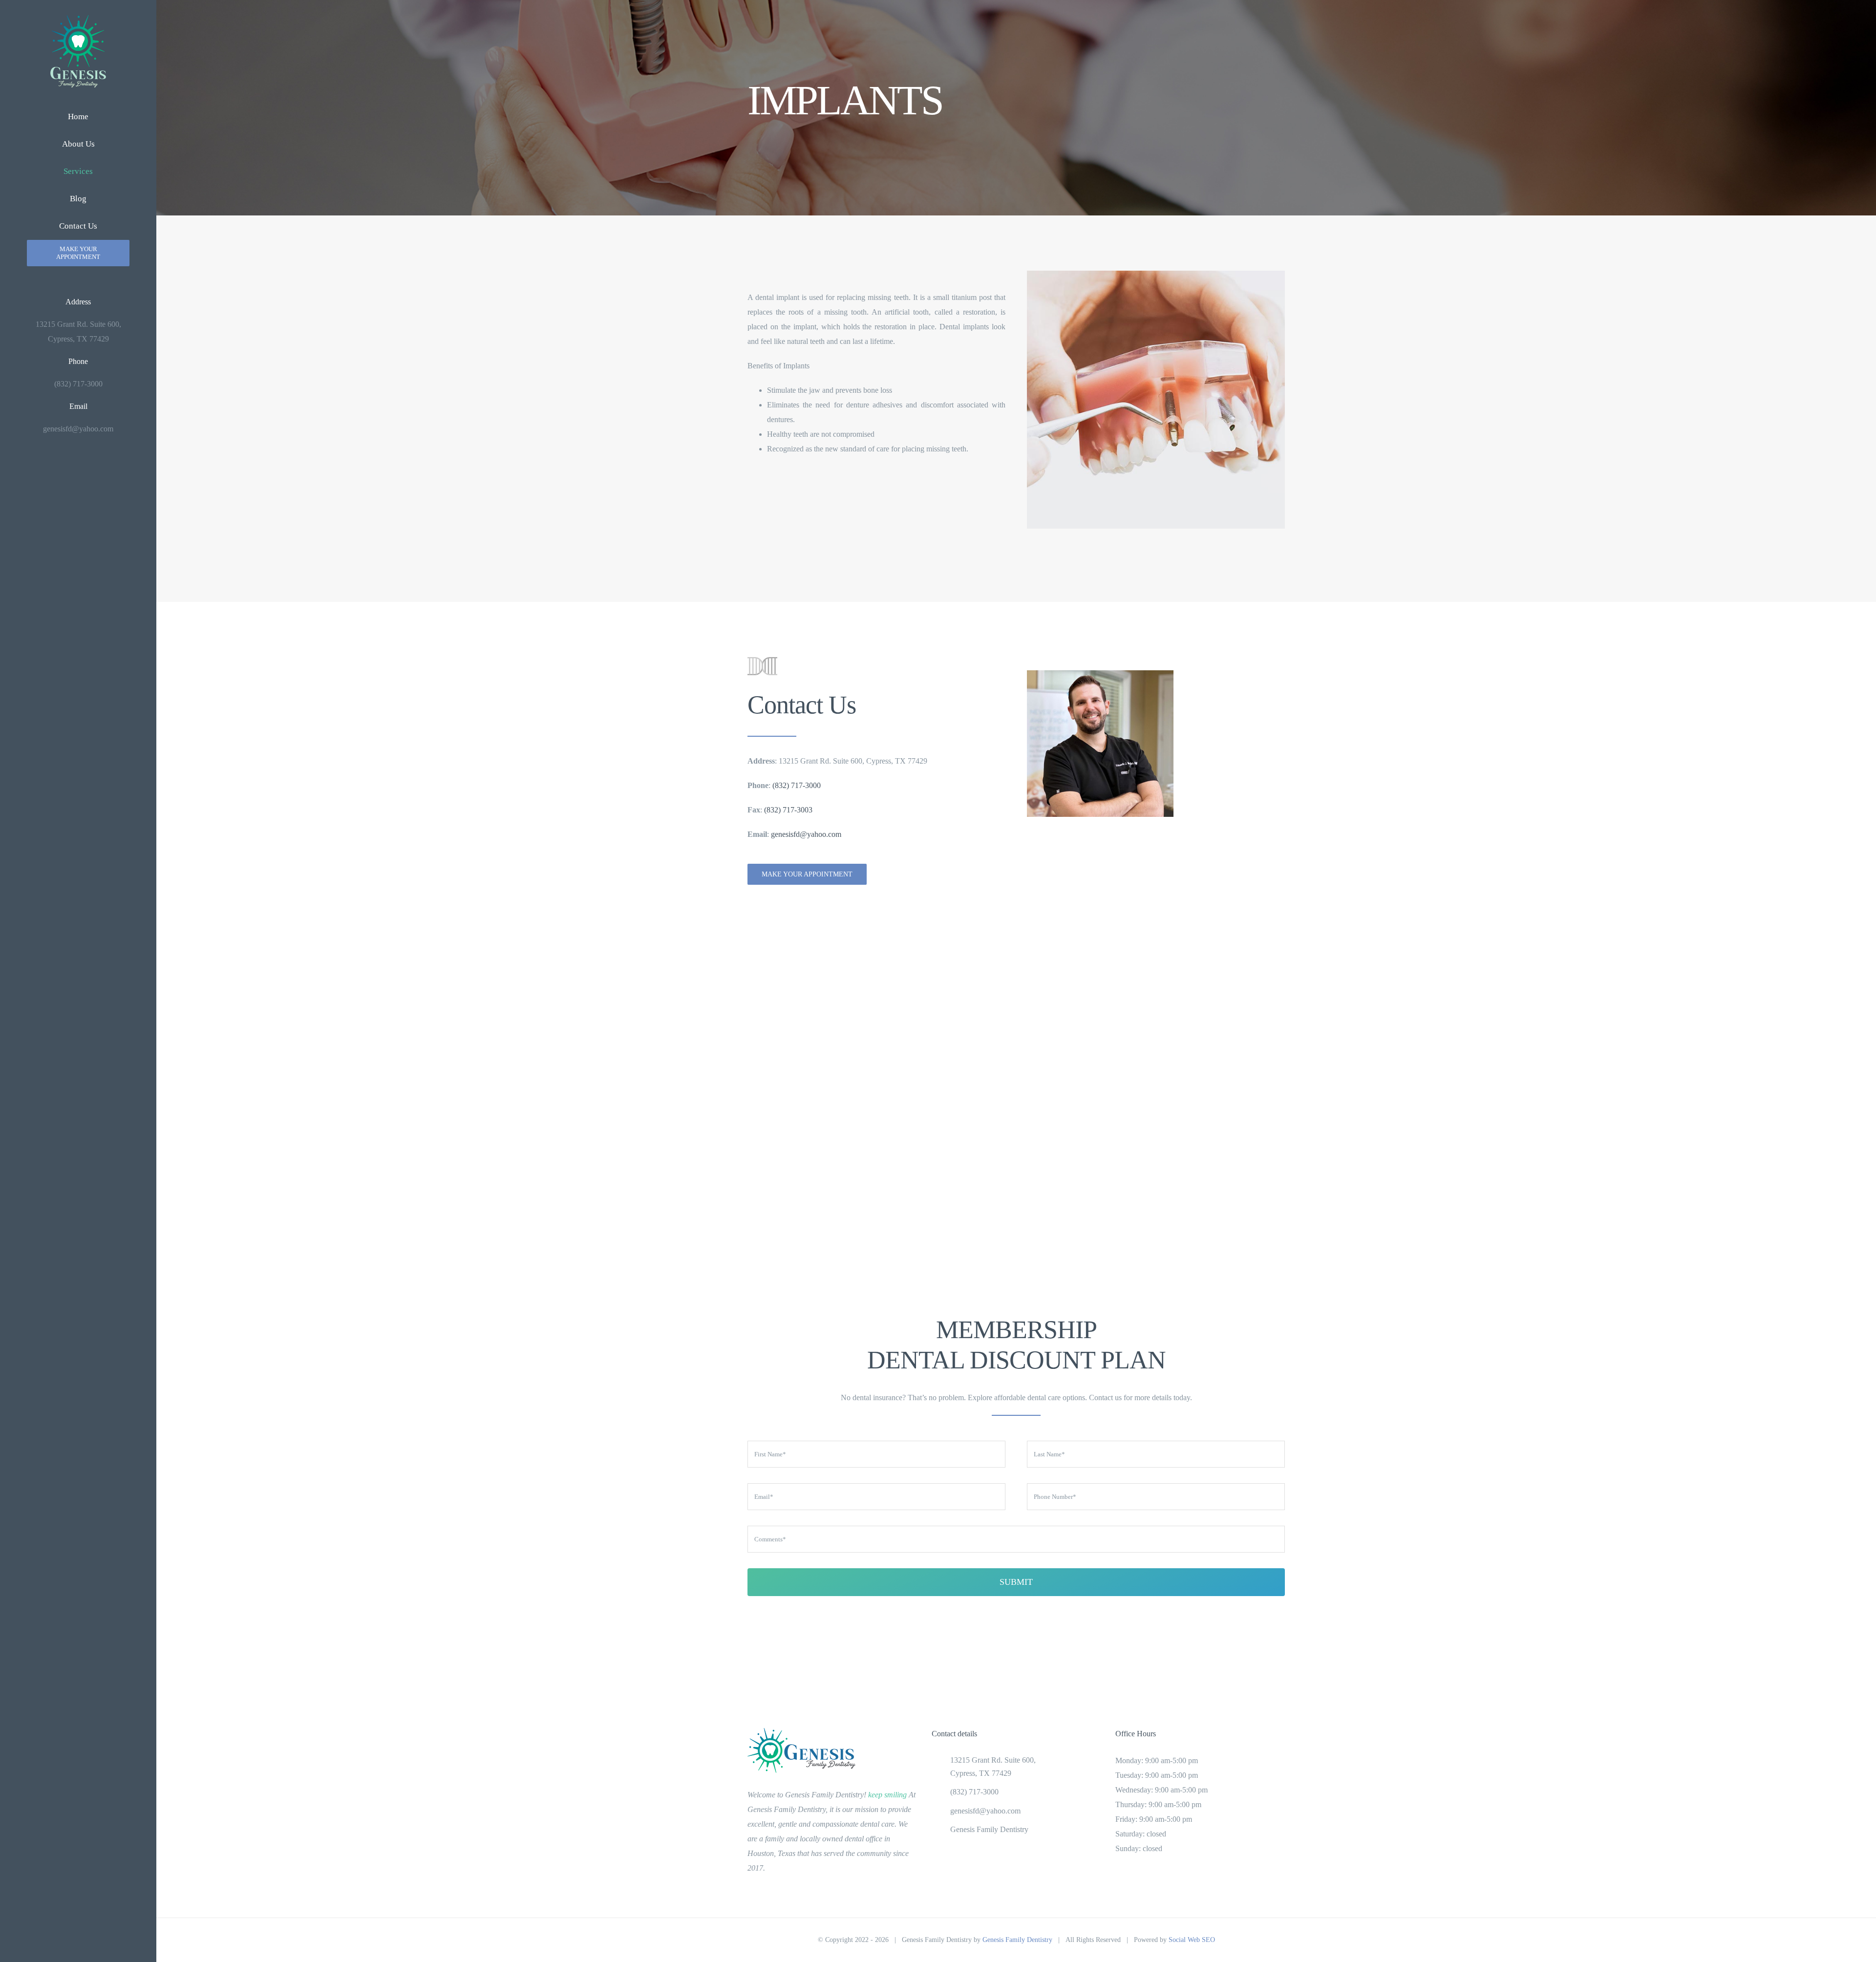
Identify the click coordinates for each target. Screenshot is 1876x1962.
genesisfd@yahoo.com (806, 834)
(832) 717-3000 (797, 785)
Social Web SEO (1192, 1940)
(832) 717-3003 (788, 810)
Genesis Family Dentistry (989, 1829)
